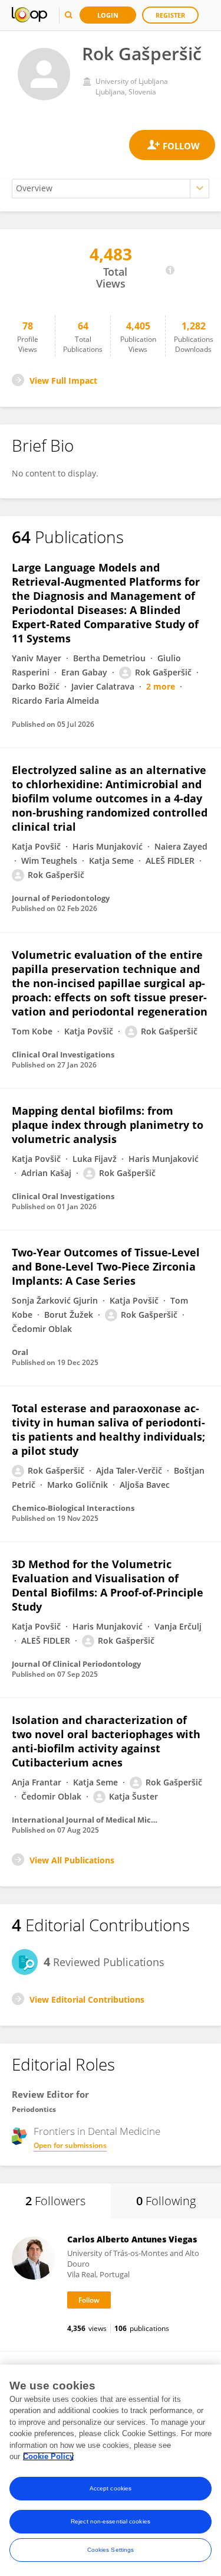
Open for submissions (70, 2145)
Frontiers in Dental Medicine (97, 2131)
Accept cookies (111, 2488)
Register (170, 15)
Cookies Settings (111, 2550)
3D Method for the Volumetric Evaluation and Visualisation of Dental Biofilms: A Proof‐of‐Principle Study (108, 1585)
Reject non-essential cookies (111, 2521)
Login (108, 15)
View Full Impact (63, 381)
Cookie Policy (48, 2456)
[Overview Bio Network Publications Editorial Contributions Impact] (111, 189)
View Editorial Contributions (87, 1999)
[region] (111, 2470)
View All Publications (72, 1860)
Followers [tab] (55, 2201)
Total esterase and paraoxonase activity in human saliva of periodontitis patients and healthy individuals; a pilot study (108, 1429)
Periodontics (34, 2109)
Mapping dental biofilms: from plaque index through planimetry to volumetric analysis (108, 1125)
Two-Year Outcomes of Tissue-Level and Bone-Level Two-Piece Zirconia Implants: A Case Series (106, 1266)
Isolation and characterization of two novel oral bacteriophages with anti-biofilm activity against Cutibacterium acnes (106, 1741)
